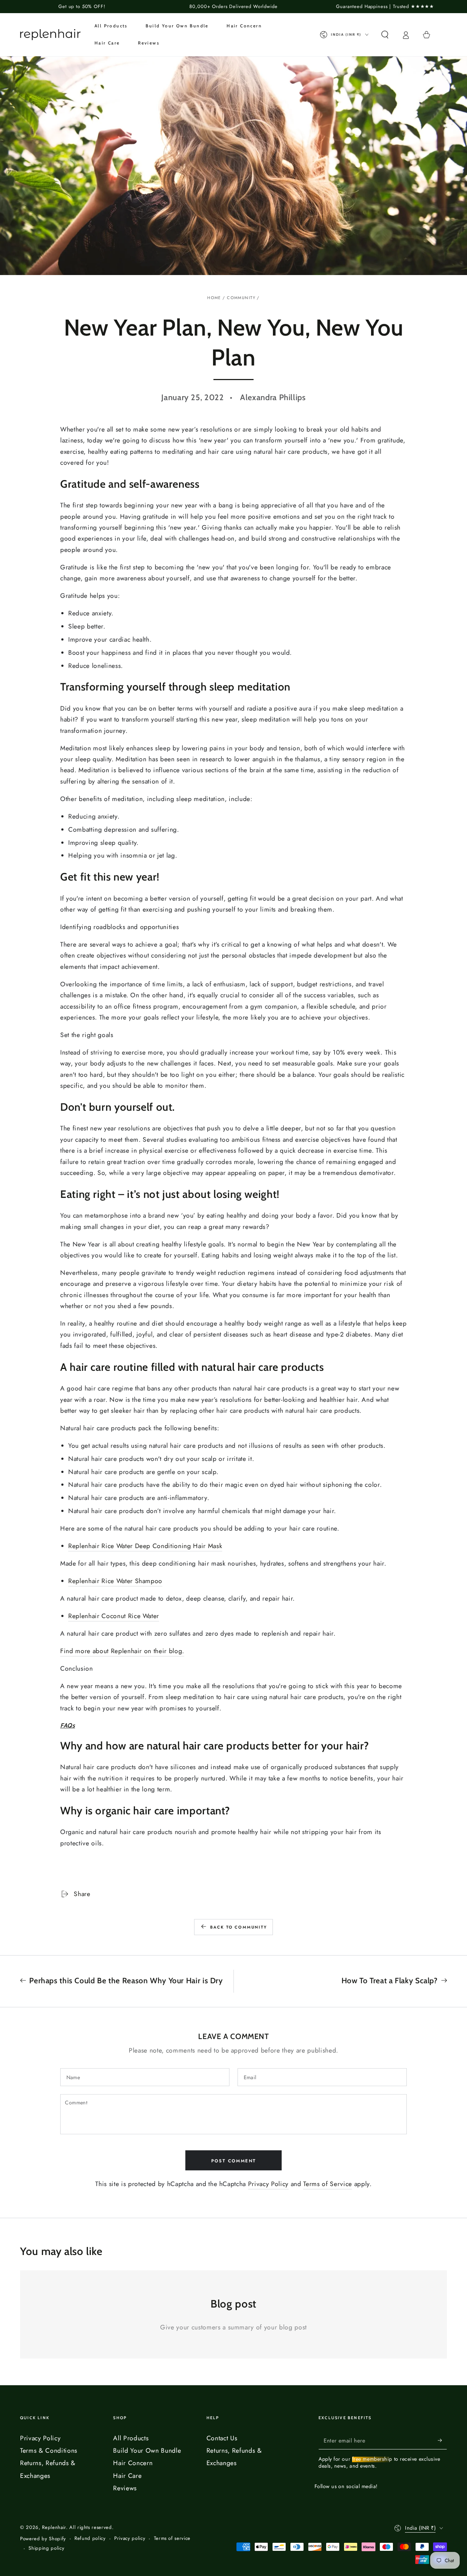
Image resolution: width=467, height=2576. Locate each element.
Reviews (125, 2488)
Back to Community (239, 1927)
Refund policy (90, 2538)
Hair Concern (133, 2463)
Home (214, 298)
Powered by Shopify (43, 2539)
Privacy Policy (268, 2184)
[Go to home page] (50, 35)
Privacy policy (130, 2538)
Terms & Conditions (49, 2451)
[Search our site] (385, 35)
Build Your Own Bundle (147, 2451)
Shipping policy (46, 2548)
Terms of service (172, 2538)
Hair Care (127, 2476)
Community (241, 298)
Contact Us (222, 2438)
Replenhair (54, 2527)
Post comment (234, 2161)
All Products (131, 2438)
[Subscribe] (442, 2440)
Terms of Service (328, 2184)
